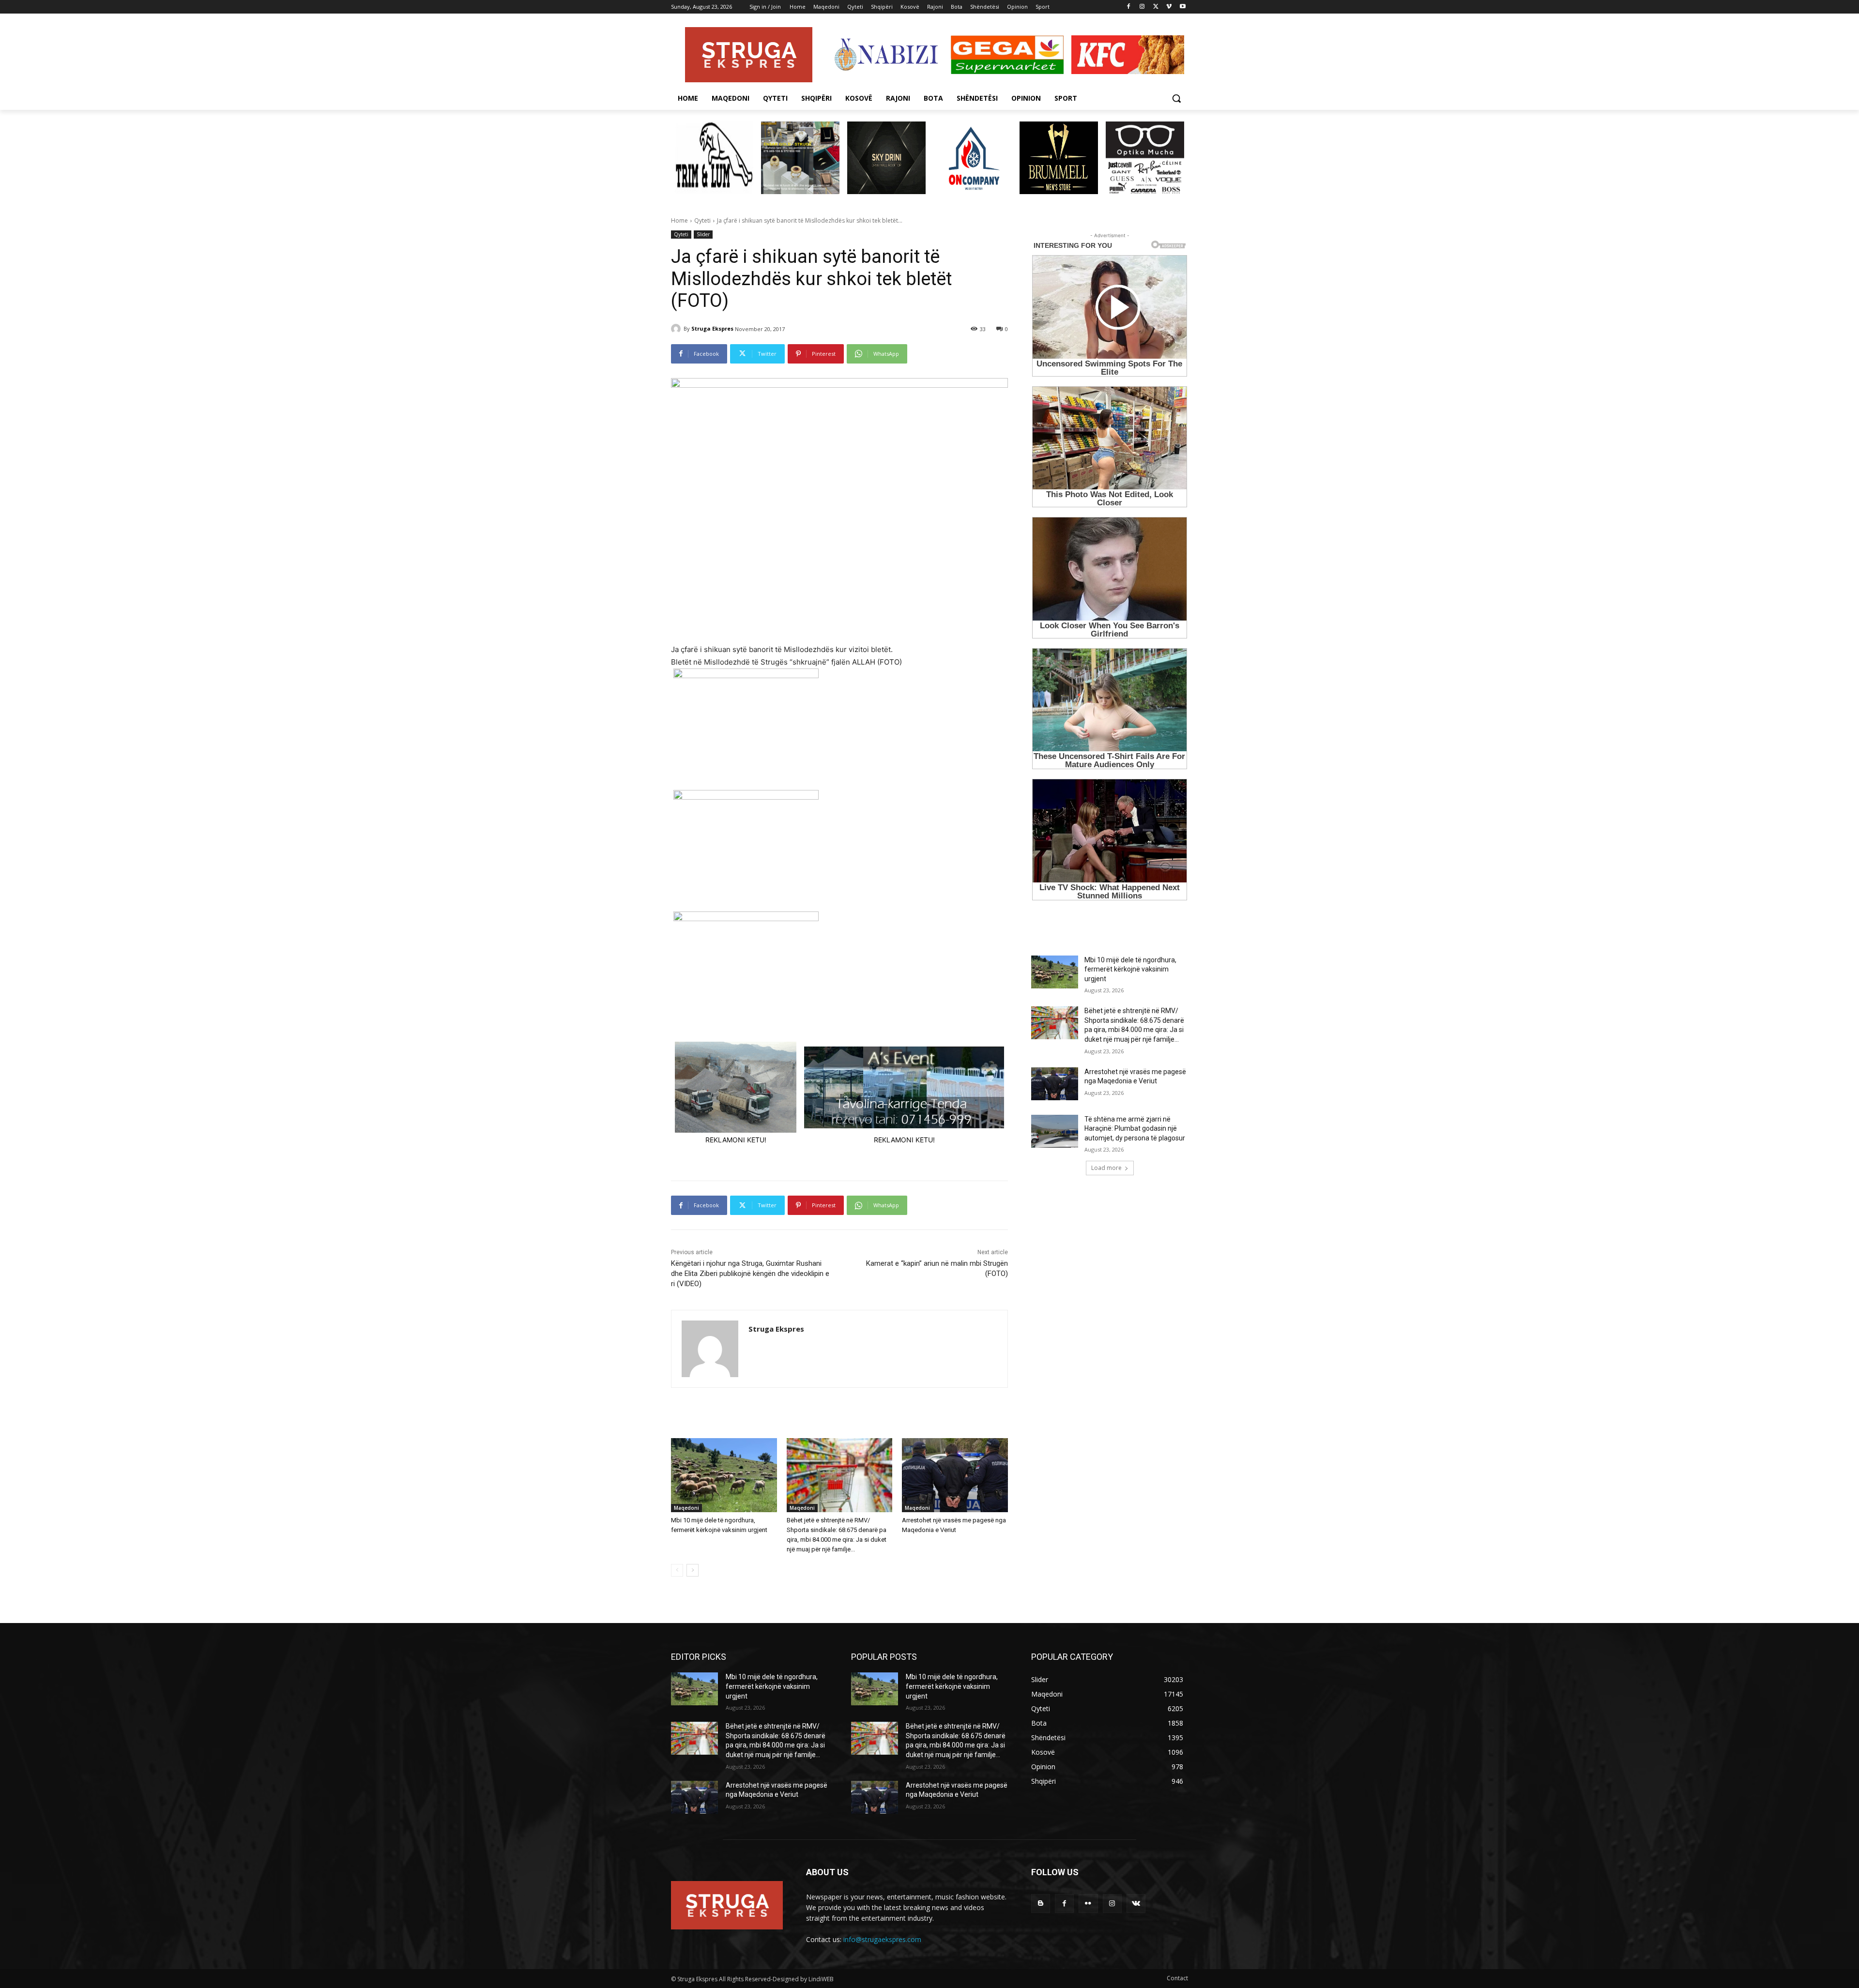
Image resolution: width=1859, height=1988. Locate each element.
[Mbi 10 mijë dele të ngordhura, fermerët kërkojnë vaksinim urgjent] (724, 1475)
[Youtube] (1182, 7)
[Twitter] (1156, 7)
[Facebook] (1129, 7)
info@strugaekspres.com (882, 1939)
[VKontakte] (1136, 1904)
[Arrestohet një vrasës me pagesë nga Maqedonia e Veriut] (955, 1475)
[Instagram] (1142, 7)
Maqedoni (686, 1508)
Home (679, 220)
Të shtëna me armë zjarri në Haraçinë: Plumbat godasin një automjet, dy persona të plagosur (1135, 1129)
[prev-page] (677, 1570)
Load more (1106, 1168)
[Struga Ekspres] (677, 329)
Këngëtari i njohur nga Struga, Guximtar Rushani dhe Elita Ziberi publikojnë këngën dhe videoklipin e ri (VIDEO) (750, 1274)
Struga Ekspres (712, 328)
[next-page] (693, 1570)
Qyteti (702, 220)
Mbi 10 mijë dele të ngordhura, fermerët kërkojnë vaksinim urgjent (1130, 969)
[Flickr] (1088, 1904)
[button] (1176, 98)
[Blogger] (1041, 1904)
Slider (703, 234)
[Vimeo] (1169, 7)
